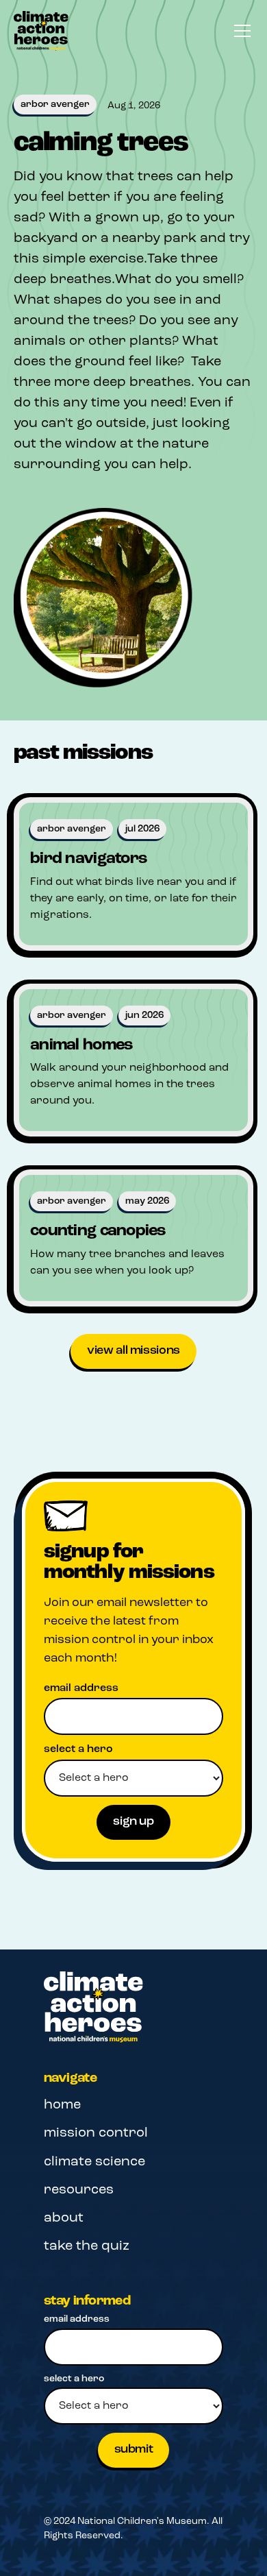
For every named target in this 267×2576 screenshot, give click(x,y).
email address (81, 1688)
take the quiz (87, 2246)
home (62, 2105)
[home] (41, 31)
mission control (96, 2133)
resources (79, 2190)
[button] (240, 31)
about (64, 2218)
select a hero (78, 1749)
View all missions (133, 1351)
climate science (94, 2162)
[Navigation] (93, 2007)
